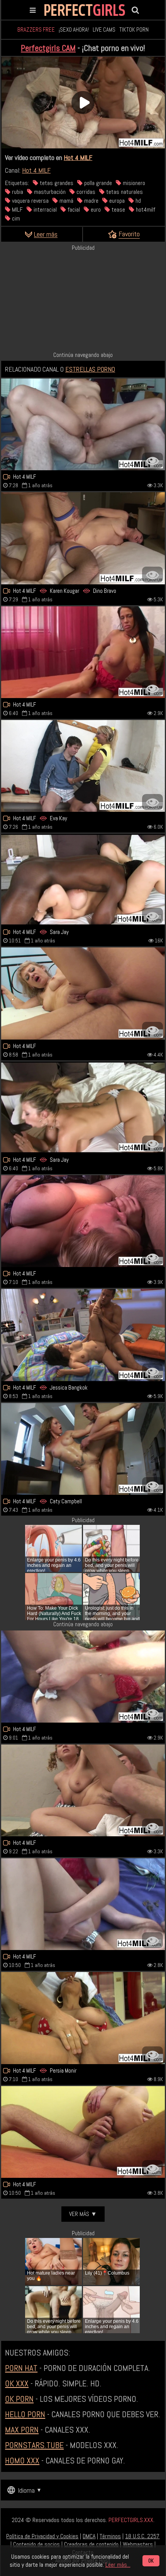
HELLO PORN (25, 2414)
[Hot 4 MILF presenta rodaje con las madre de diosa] (83, 1904)
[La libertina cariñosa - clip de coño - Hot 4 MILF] (83, 1221)
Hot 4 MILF (78, 157)
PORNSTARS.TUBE (34, 2445)
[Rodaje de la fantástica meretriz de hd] (83, 1676)
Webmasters (138, 2544)
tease (118, 209)
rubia (17, 192)
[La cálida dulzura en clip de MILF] (83, 1790)
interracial (44, 209)
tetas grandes (56, 183)
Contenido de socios (36, 2544)
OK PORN (19, 2399)
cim (15, 218)
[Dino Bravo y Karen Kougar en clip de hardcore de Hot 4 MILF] (83, 538)
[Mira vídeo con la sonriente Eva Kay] (83, 766)
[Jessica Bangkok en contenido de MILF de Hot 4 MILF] (83, 1335)
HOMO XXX (22, 2460)
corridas (85, 192)
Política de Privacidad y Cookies (42, 2536)
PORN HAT (21, 2368)
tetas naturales (124, 192)
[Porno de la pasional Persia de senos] (83, 2018)
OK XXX (17, 2383)
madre (91, 201)
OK (151, 2561)
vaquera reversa (30, 201)
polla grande (97, 183)
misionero (133, 183)
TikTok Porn (134, 29)
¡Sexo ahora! (74, 29)
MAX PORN (22, 2430)
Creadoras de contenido (91, 2544)
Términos (110, 2536)
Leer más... (118, 2565)
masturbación (49, 192)
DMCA (89, 2536)
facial (73, 209)
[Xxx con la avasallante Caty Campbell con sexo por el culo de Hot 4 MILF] (83, 1449)
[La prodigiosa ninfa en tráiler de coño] (83, 2132)
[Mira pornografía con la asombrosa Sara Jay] (83, 880)
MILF (17, 209)
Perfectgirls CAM (48, 48)
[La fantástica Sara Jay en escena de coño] (83, 1107)
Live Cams (104, 29)
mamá (66, 201)
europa (116, 201)
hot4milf (145, 209)
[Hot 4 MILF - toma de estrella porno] (83, 652)
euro (95, 209)
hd (137, 201)
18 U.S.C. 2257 (142, 2536)
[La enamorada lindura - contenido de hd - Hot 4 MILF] (83, 424)
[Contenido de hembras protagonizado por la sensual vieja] (83, 993)
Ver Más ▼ (83, 2214)
